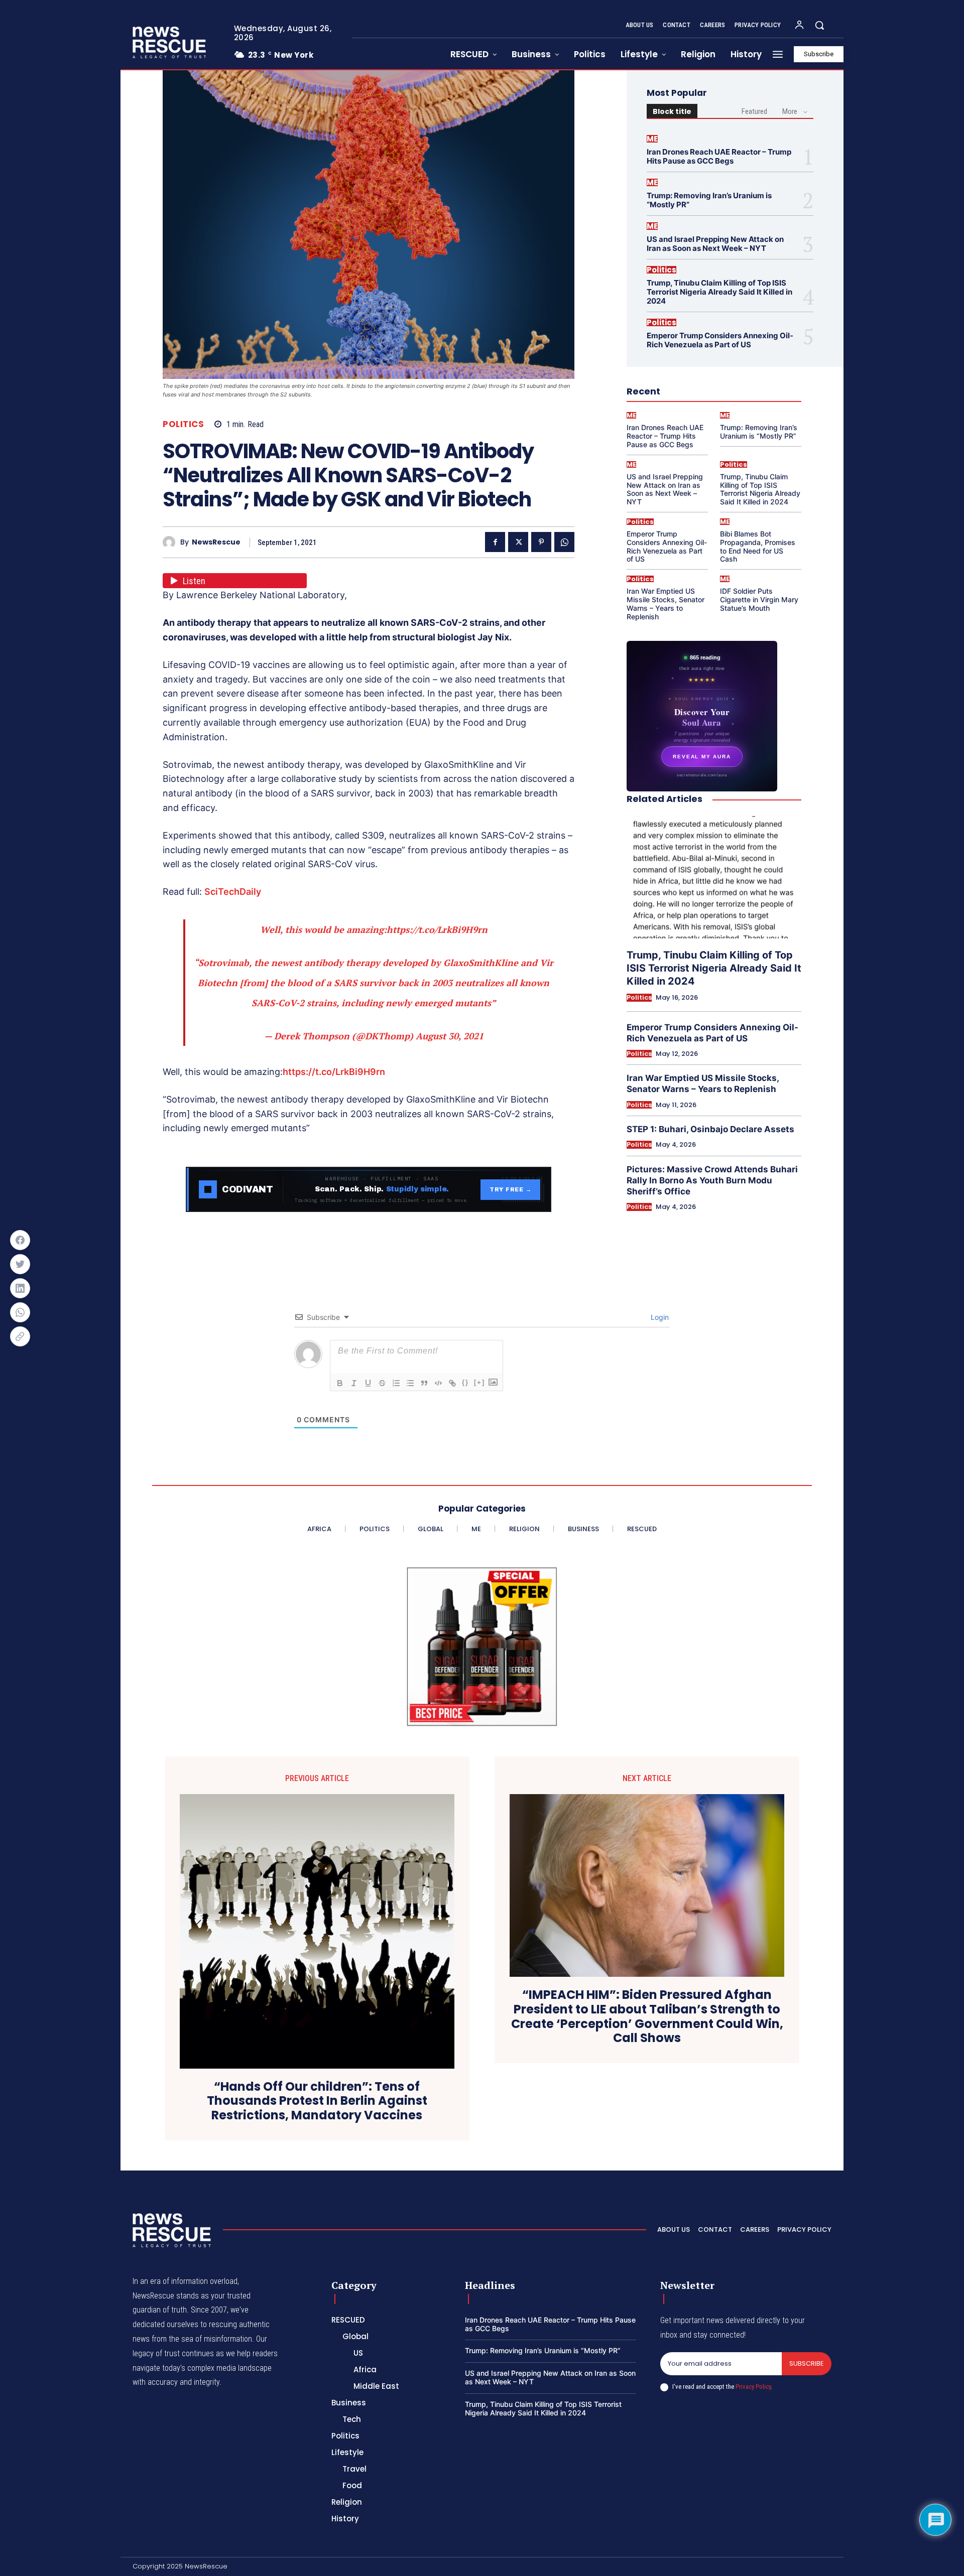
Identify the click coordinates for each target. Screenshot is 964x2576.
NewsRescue (216, 542)
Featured (754, 111)
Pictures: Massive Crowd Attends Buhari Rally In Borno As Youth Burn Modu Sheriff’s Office (712, 1180)
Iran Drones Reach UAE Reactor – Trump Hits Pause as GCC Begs (719, 156)
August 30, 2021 (450, 1036)
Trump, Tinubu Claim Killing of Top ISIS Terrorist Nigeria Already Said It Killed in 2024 (719, 292)
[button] (819, 25)
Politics (183, 424)
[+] (479, 1382)
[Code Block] (438, 1383)
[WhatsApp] (564, 542)
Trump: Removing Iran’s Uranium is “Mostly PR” (709, 200)
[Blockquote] (424, 1383)
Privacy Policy (753, 2387)
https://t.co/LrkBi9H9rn (437, 929)
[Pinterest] (541, 542)
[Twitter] (518, 542)
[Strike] (382, 1383)
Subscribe (807, 2363)
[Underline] (368, 1383)
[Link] (452, 1383)
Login (659, 1317)
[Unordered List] (410, 1383)
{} (465, 1382)
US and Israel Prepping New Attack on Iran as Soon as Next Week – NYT (715, 244)
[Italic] (354, 1383)
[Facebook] (495, 542)
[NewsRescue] (170, 42)
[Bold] (340, 1383)
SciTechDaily (233, 892)
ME (652, 139)
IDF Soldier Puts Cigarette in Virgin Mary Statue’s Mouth (759, 599)
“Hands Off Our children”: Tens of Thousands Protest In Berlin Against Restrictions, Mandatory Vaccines (317, 2101)
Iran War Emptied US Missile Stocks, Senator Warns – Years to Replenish (666, 603)
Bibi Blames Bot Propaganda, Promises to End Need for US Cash (758, 546)
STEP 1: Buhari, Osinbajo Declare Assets (710, 1129)
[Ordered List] (396, 1383)
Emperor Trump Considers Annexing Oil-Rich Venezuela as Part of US (720, 340)
